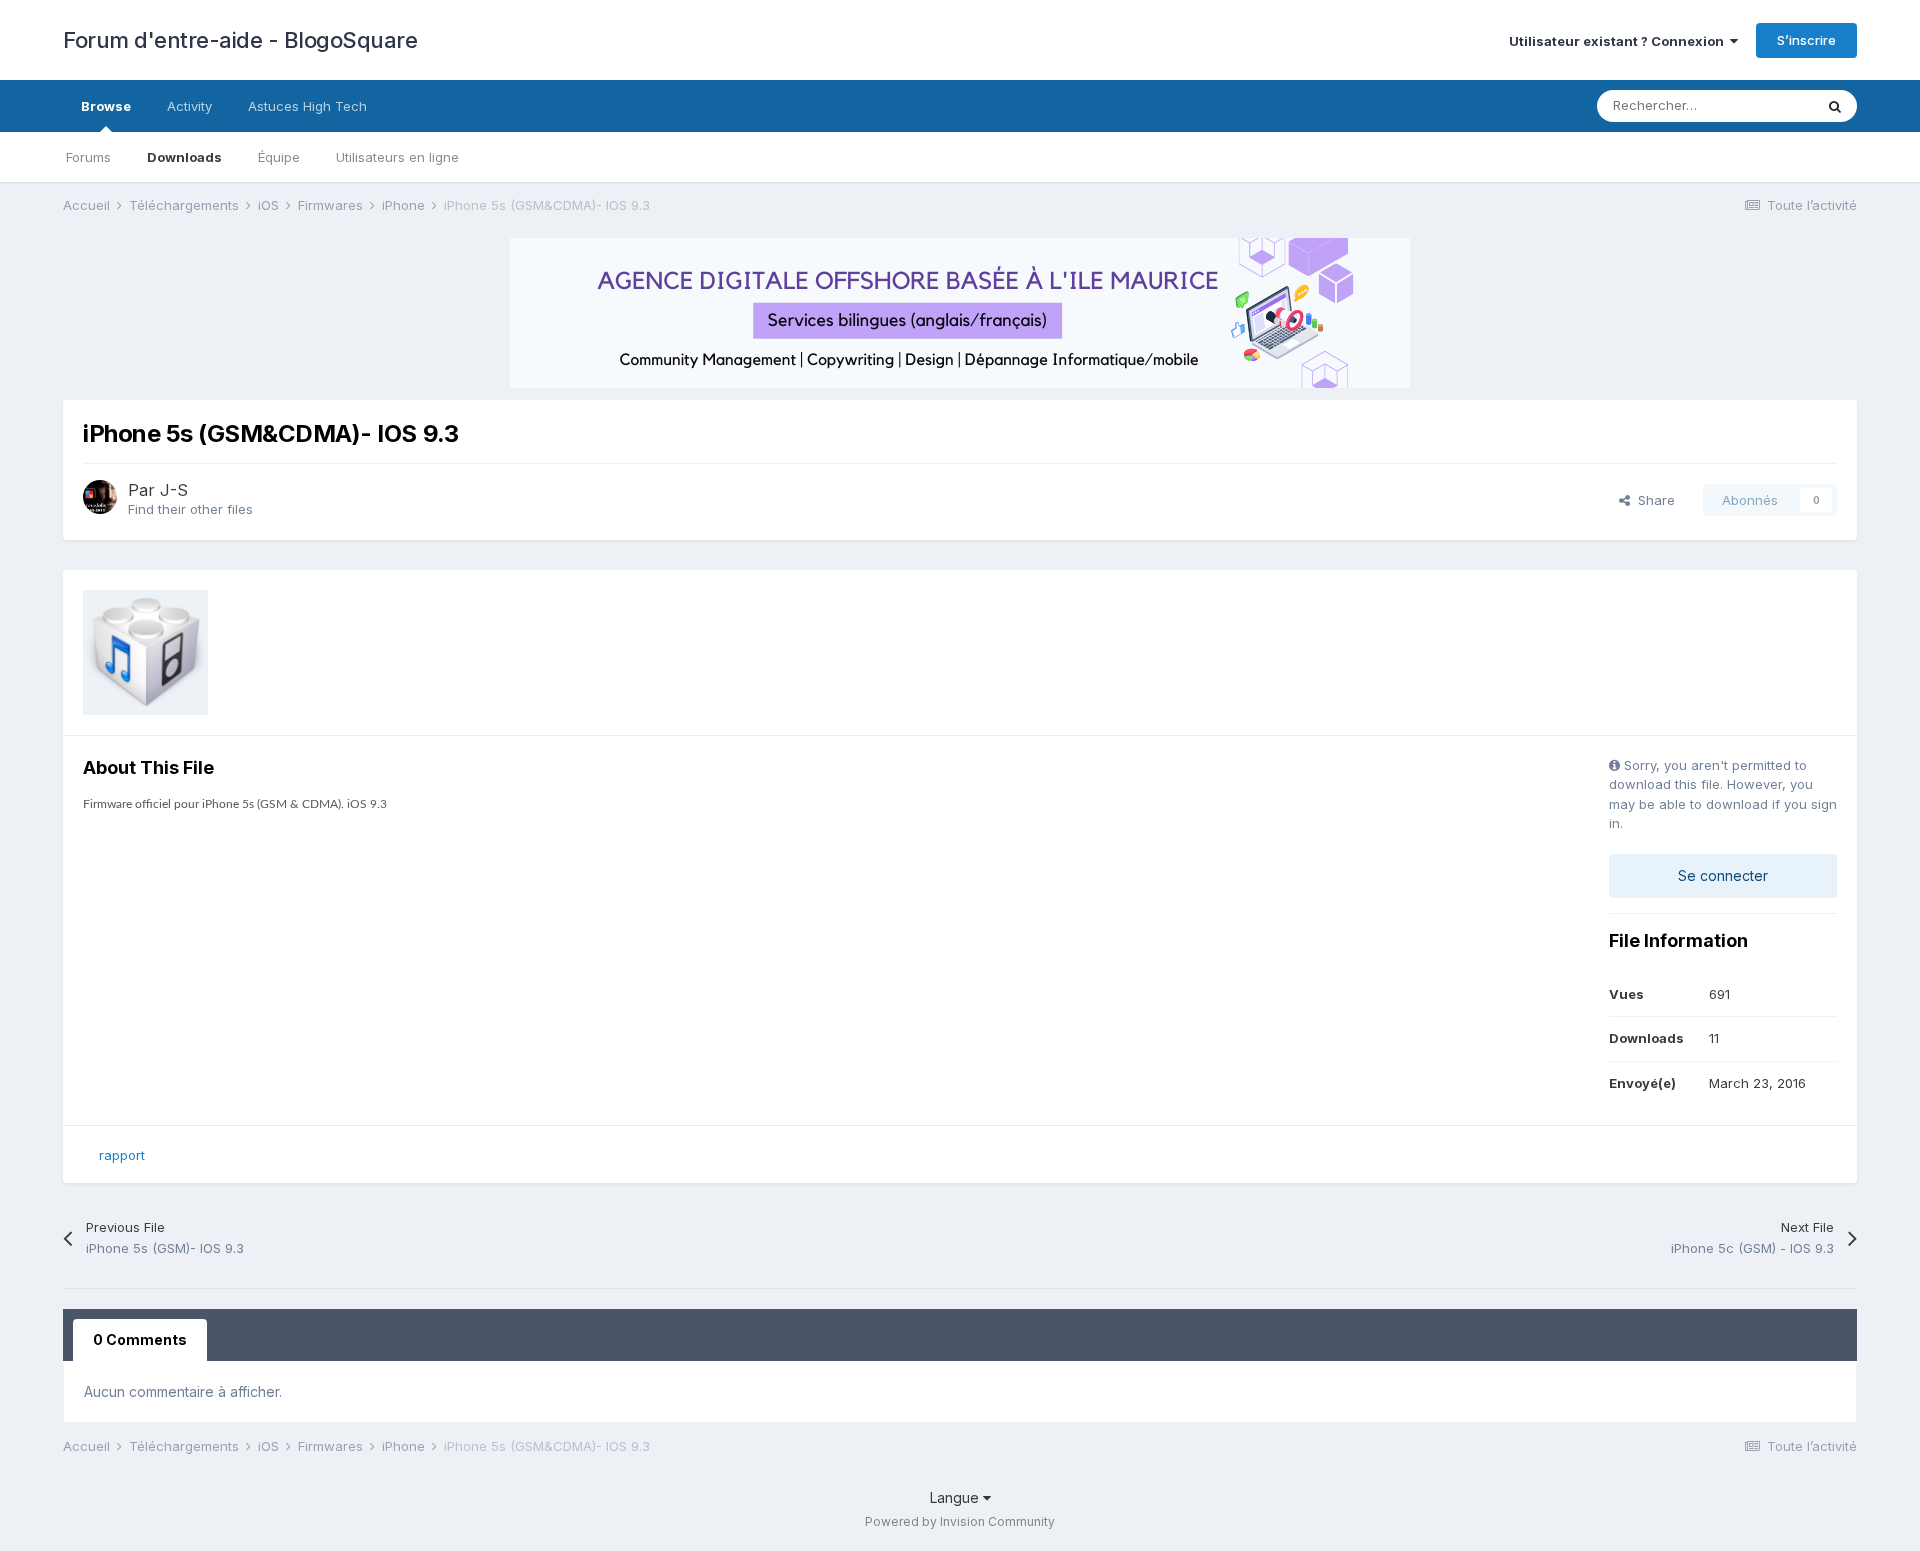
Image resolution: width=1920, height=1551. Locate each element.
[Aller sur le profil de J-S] (100, 497)
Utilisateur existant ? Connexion (1619, 41)
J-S (174, 490)
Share (1652, 500)
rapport (122, 1155)
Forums (88, 157)
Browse (106, 106)
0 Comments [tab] (140, 1339)
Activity (189, 106)
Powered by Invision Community (960, 1521)
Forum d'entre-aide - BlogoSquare (240, 40)
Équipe (279, 157)
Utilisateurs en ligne (397, 157)
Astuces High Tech (307, 106)
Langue (956, 1497)
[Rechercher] (1835, 106)
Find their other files (190, 509)
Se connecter (1723, 875)
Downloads (184, 157)
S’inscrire (1806, 40)
